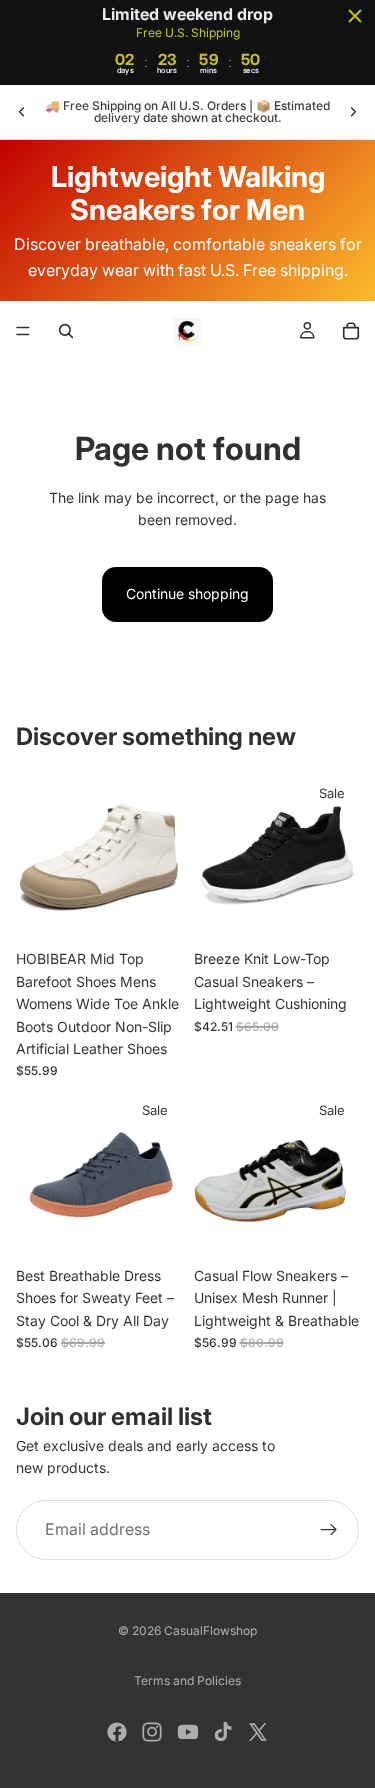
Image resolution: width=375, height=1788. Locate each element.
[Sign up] (329, 1530)
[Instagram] (152, 1732)
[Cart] (351, 331)
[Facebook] (117, 1732)
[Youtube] (188, 1732)
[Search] (66, 331)
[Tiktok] (223, 1732)
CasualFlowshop (210, 1630)
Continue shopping (187, 593)
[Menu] (23, 332)
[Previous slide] (22, 112)
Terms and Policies (187, 1680)
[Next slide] (353, 112)
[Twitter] (258, 1732)
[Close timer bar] (355, 16)
